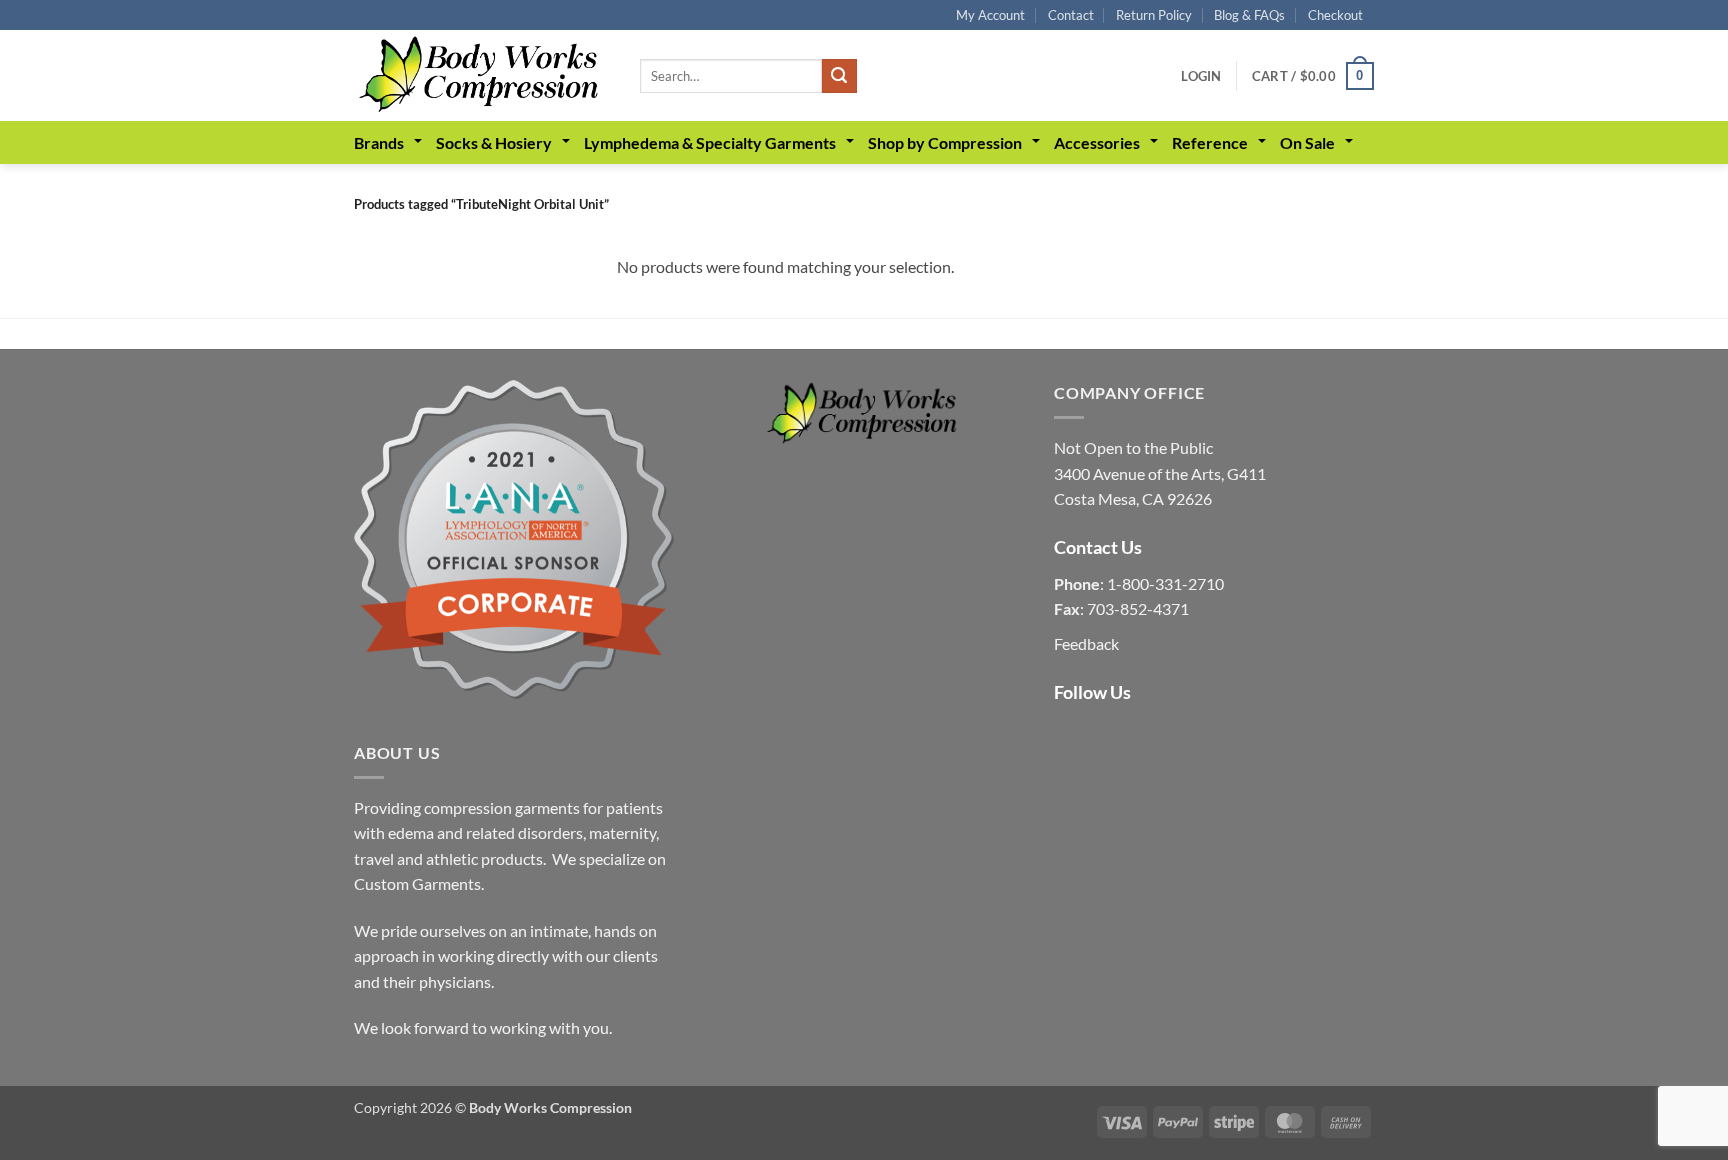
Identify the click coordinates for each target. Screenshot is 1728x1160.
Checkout (1335, 15)
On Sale (1307, 142)
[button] (1201, 76)
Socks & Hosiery (494, 142)
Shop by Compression (945, 142)
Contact (1071, 15)
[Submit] (839, 76)
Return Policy (1154, 15)
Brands (379, 142)
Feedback (1086, 643)
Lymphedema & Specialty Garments (710, 142)
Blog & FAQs (1249, 15)
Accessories (1097, 142)
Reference (1210, 142)
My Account (990, 15)
